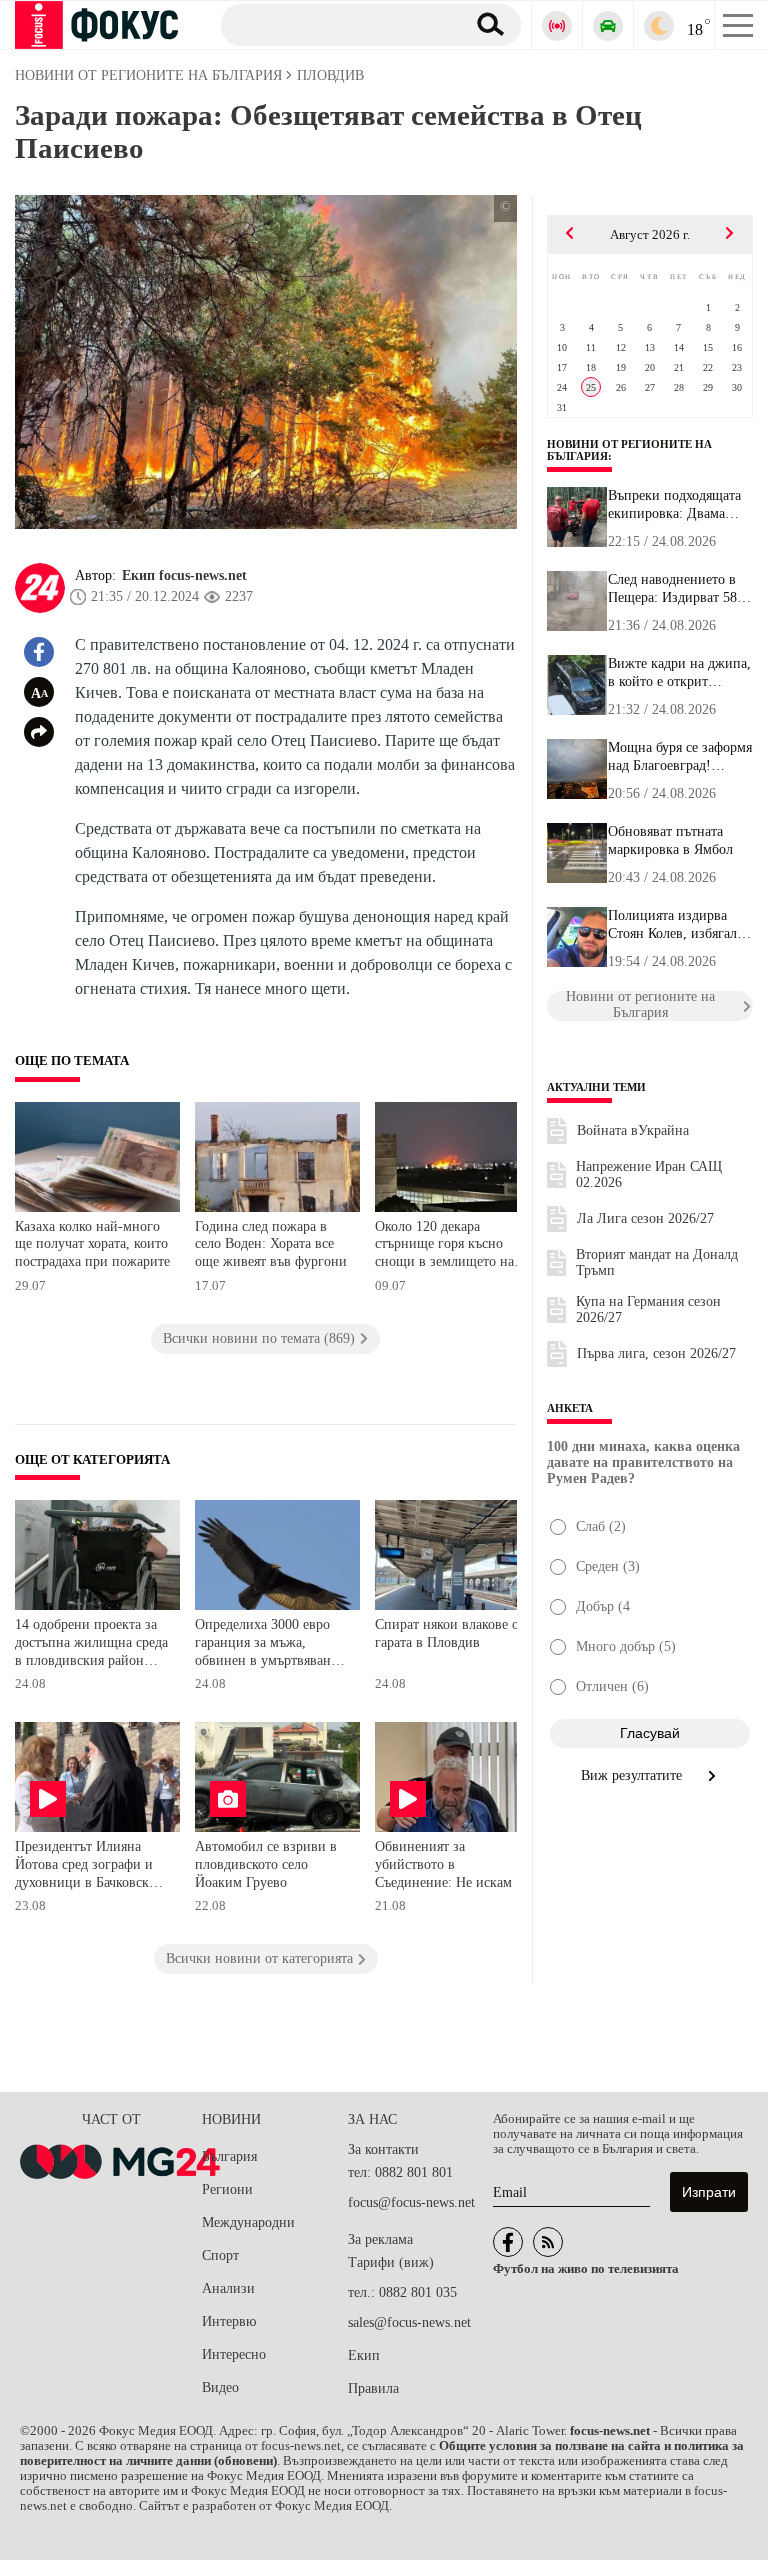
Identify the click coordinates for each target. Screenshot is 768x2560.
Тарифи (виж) (391, 2262)
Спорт (220, 2255)
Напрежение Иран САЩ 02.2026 (649, 1174)
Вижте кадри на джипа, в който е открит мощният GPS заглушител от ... (679, 673)
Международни (248, 2222)
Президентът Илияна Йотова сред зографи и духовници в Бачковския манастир (89, 1866)
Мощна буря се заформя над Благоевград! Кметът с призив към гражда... (680, 757)
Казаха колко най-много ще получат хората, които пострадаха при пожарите (92, 1244)
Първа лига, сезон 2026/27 (656, 1353)
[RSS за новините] (548, 2242)
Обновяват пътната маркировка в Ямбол (670, 840)
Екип (364, 2355)
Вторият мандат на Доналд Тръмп (657, 1262)
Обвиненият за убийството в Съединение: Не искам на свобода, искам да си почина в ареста (452, 1866)
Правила (373, 2388)
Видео (220, 2387)
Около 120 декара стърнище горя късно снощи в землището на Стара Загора (444, 1246)
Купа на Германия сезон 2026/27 (648, 1309)
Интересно (234, 2354)
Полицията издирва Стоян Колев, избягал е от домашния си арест (677, 925)
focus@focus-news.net (411, 2202)
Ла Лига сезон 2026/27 (645, 1218)
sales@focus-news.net (409, 2322)
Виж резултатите (633, 1775)
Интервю (229, 2321)
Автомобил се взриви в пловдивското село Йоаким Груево (266, 1864)
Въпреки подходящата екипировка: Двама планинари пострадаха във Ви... (676, 505)
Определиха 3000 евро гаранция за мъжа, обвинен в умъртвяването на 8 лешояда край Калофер (272, 1644)
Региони (227, 2189)
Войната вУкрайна (633, 1130)
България (229, 2156)
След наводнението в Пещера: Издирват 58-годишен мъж (675, 589)
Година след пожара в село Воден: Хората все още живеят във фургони (271, 1244)
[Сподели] (39, 732)
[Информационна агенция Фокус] (508, 2242)
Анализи (228, 2288)
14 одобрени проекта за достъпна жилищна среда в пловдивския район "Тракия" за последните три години (91, 1644)
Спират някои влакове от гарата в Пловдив (450, 1633)
